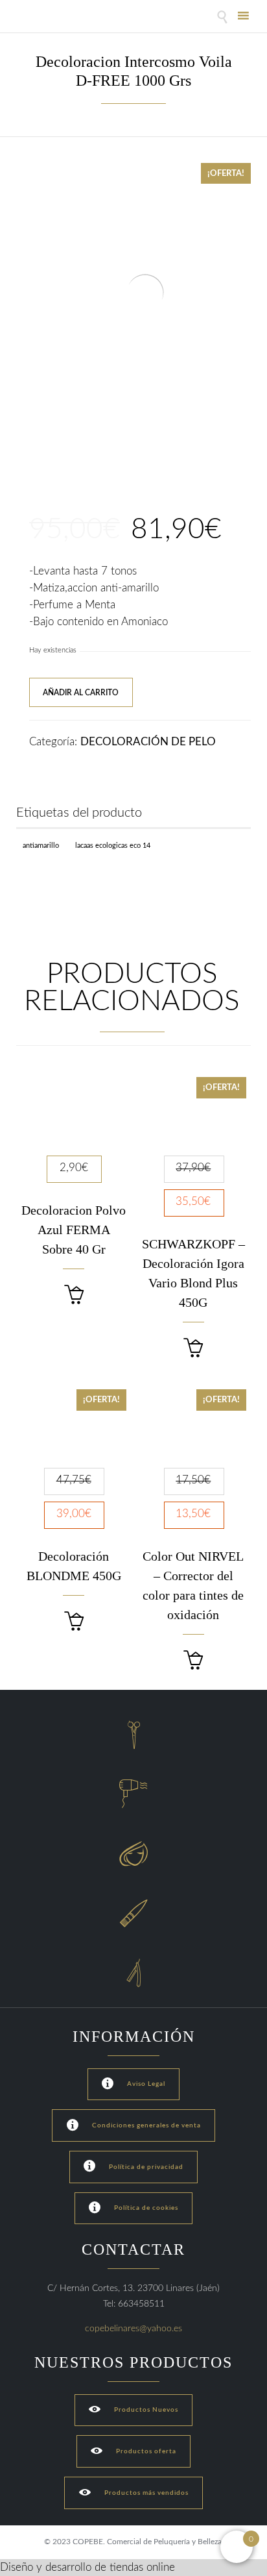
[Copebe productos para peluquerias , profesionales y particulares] (50, 18)
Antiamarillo (41, 846)
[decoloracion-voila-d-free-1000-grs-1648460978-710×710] (41, 464)
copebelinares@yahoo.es (133, 2329)
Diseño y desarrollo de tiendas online (87, 2567)
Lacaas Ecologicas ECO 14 (113, 846)
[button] (74, 1295)
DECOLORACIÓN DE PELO (148, 742)
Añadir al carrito (81, 693)
